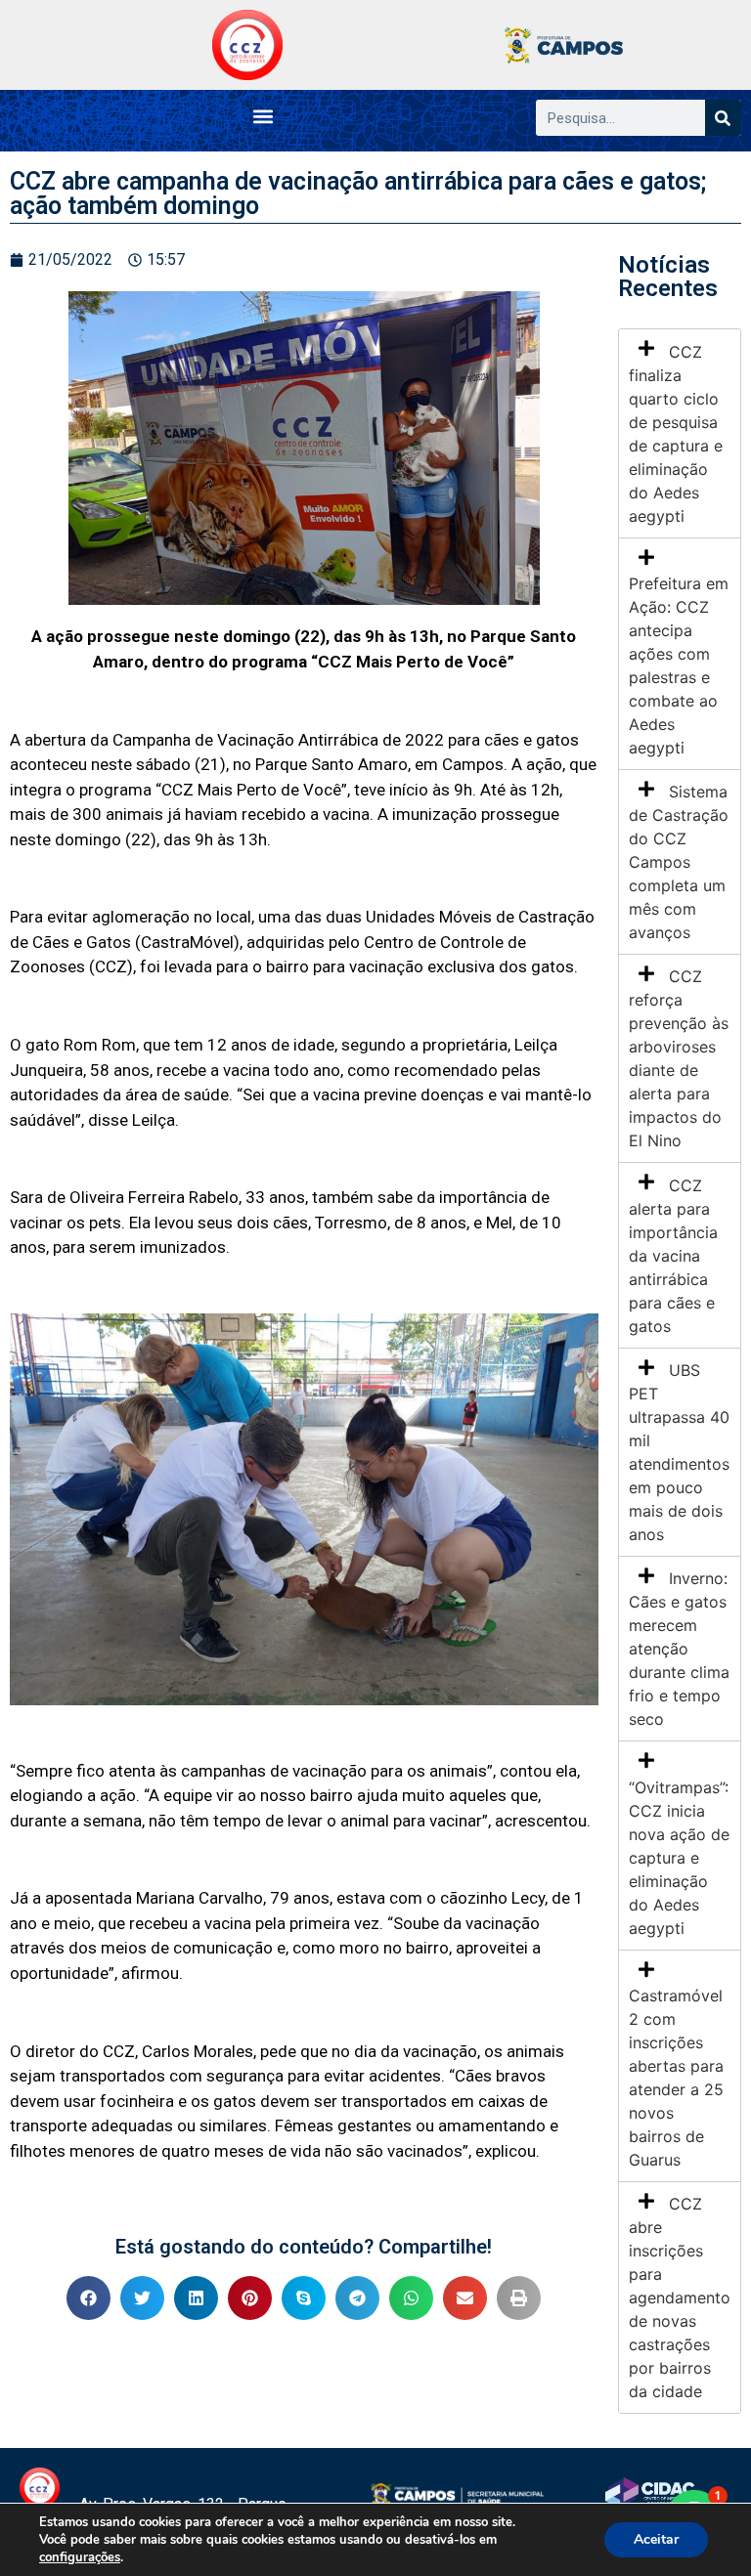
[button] (263, 116)
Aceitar (656, 2539)
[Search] (723, 118)
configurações (80, 2557)
